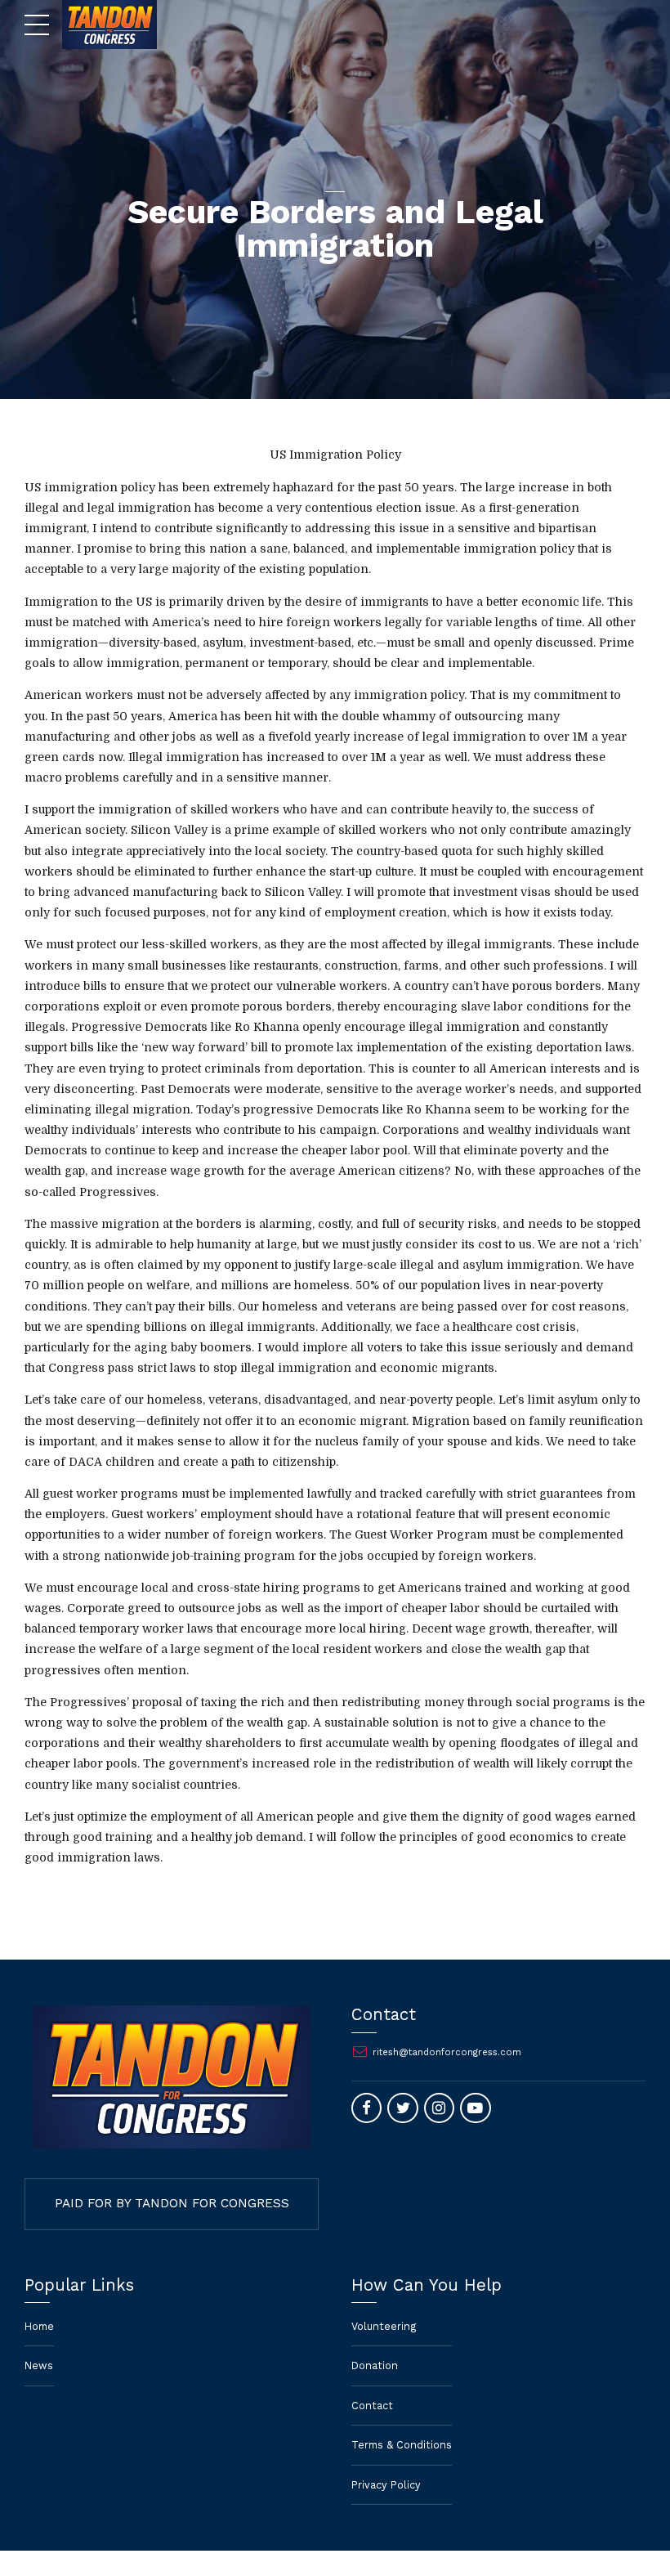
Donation (375, 2365)
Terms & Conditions (402, 2445)
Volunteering (384, 2326)
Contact (372, 2406)
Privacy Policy (386, 2485)
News (39, 2365)
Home (39, 2326)
